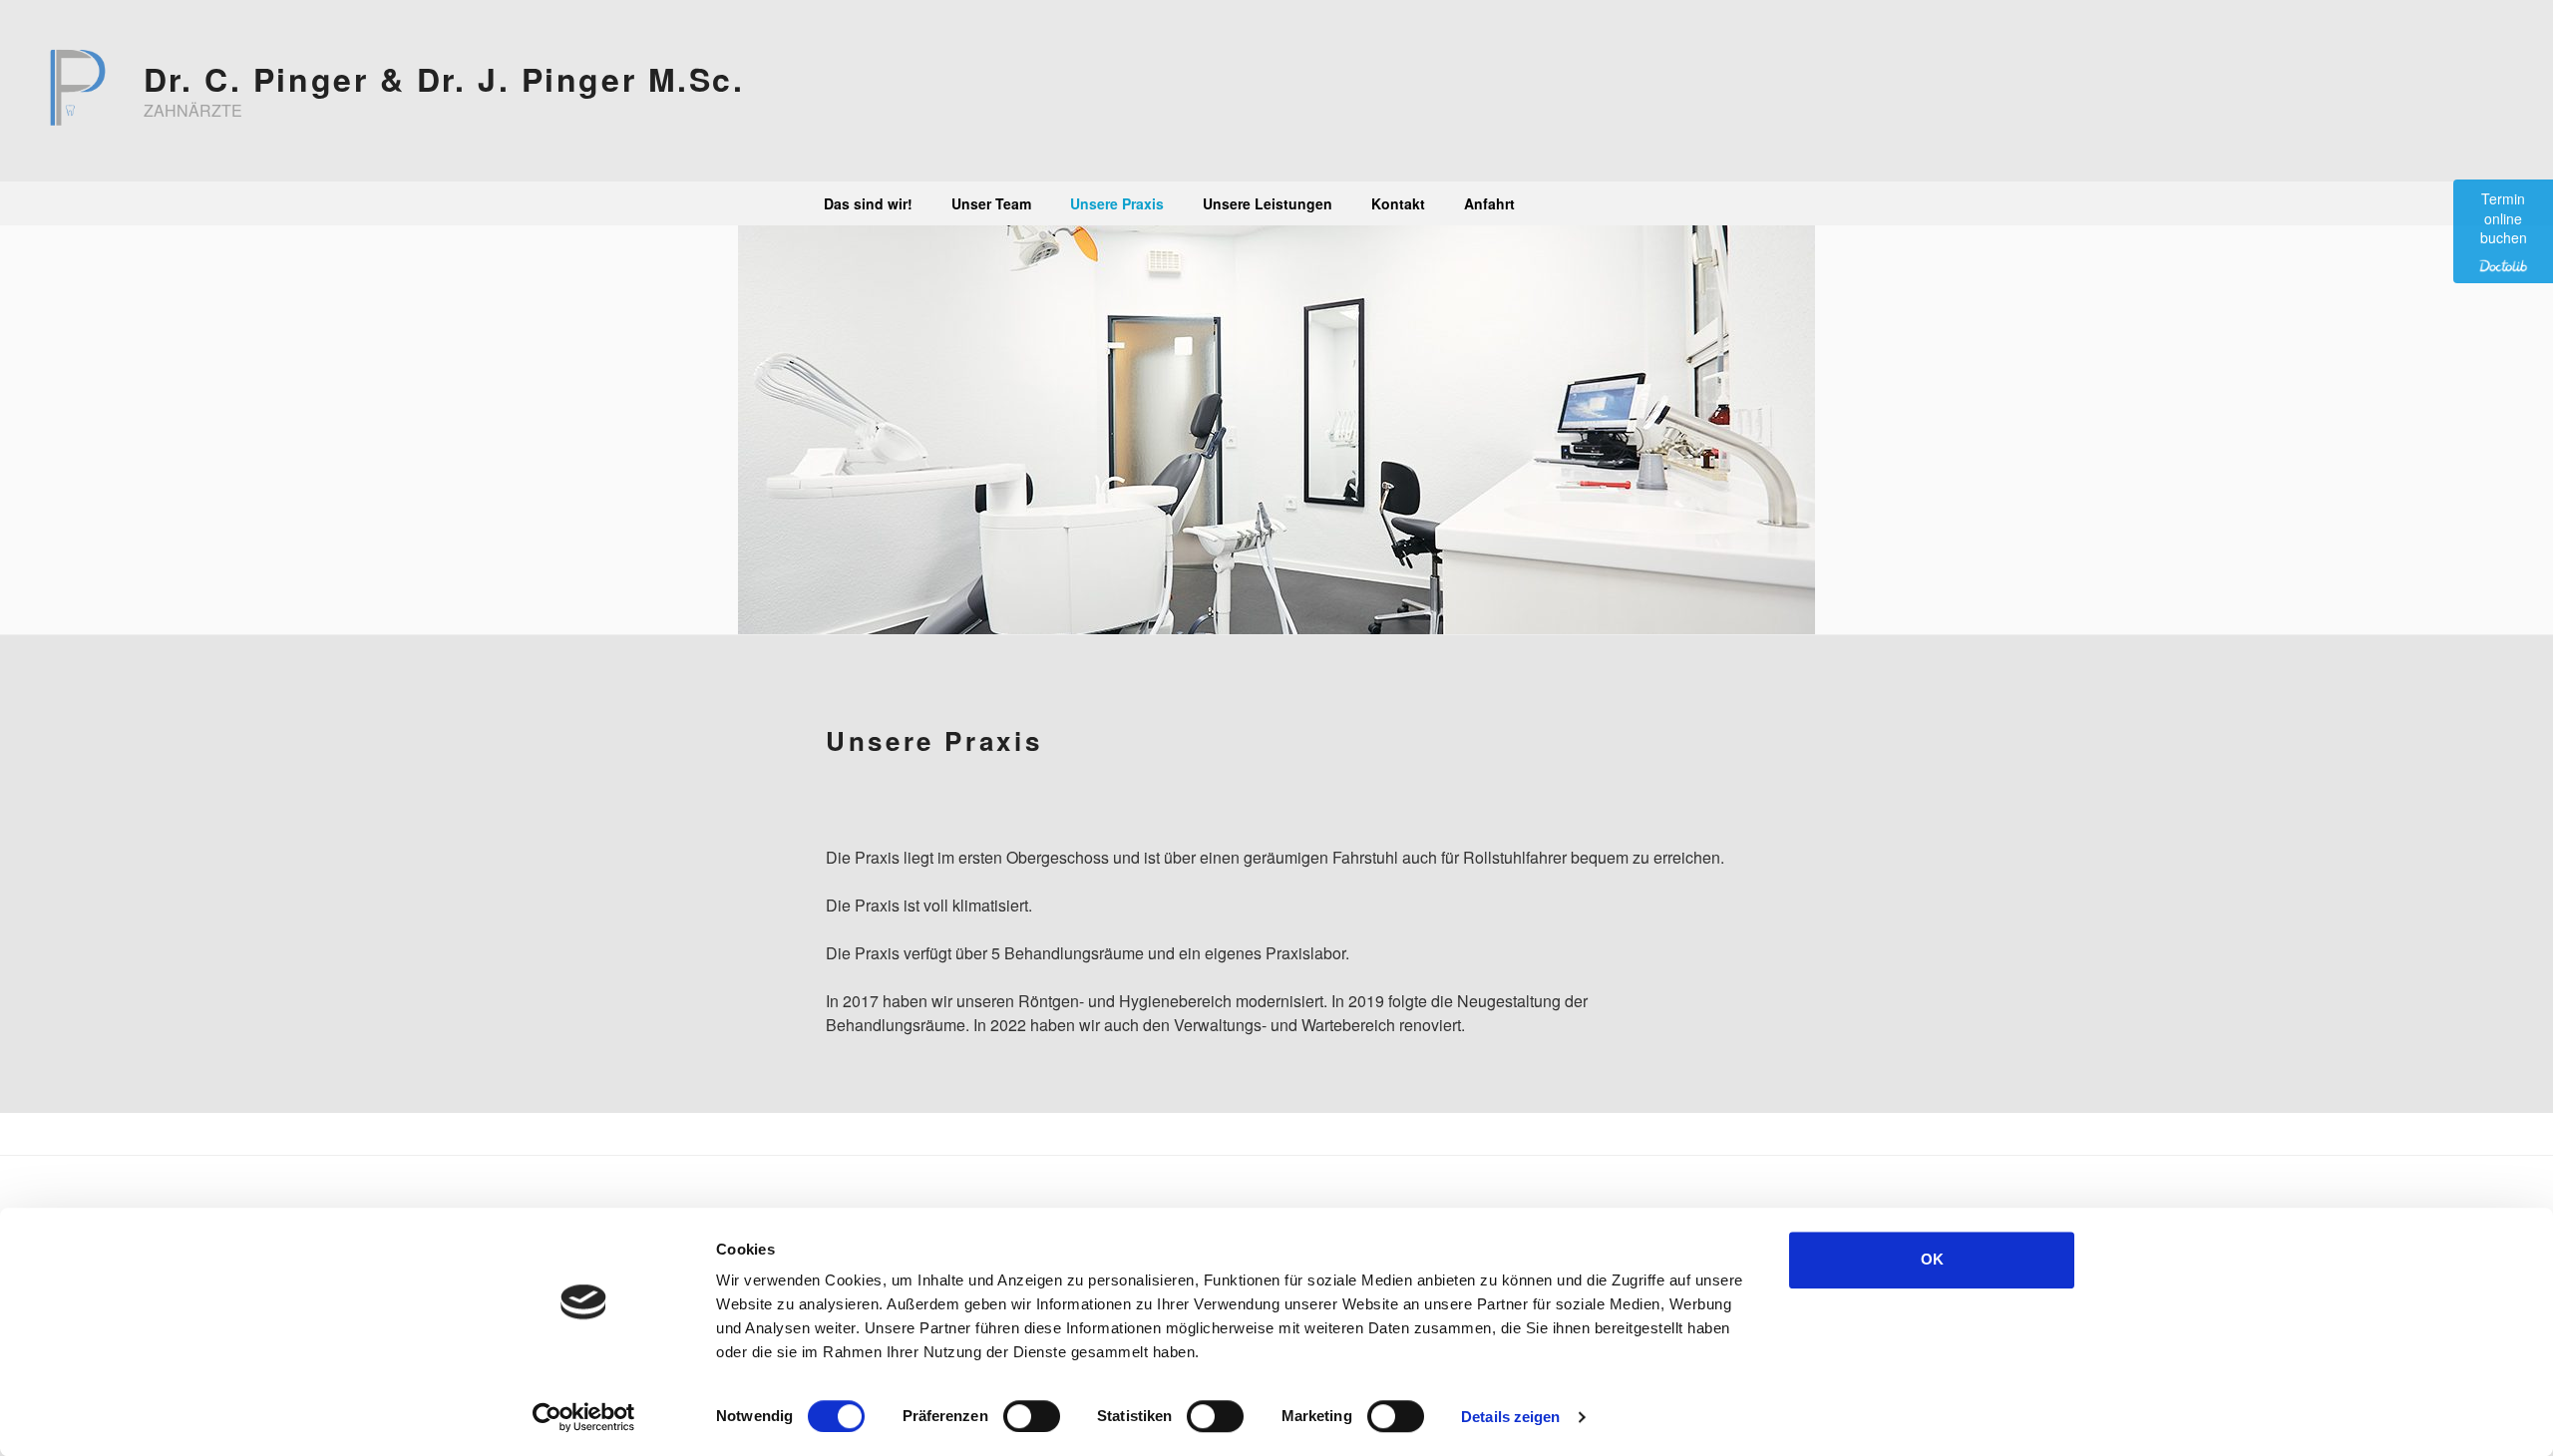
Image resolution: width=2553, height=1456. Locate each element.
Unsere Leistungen (1268, 203)
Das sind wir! (868, 203)
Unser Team (991, 203)
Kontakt (1398, 203)
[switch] (1032, 1416)
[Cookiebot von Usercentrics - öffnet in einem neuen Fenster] (584, 1417)
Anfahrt (1489, 203)
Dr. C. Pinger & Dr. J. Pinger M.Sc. (444, 79)
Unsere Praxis (1117, 203)
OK (1932, 1259)
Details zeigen (1510, 1417)
